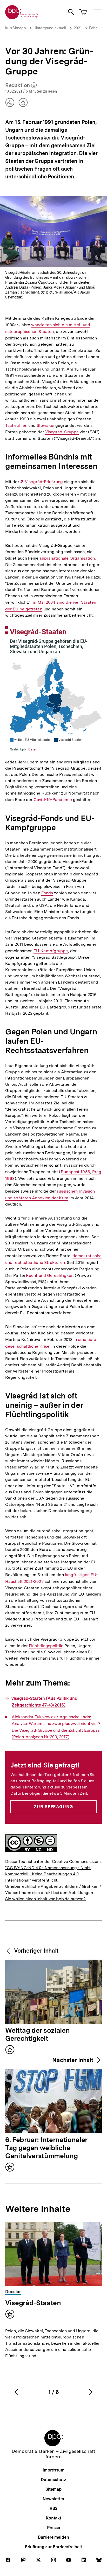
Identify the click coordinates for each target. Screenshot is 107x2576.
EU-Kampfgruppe (51, 951)
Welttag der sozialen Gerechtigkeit (37, 2035)
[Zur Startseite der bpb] (22, 18)
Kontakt (53, 2518)
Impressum (53, 2470)
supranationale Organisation (67, 558)
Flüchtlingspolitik (46, 1646)
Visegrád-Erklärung (44, 482)
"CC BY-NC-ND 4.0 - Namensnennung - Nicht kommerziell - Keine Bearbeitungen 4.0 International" (48, 1874)
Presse (53, 2528)
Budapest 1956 (75, 1172)
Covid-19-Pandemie (53, 800)
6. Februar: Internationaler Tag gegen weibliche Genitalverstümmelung (46, 2148)
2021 (78, 28)
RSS (54, 2508)
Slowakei (45, 426)
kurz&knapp (16, 28)
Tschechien (16, 426)
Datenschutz (53, 2480)
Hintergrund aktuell (50, 28)
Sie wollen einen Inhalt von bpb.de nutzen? (45, 1899)
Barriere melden (53, 2537)
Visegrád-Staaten (33, 2303)
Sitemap (53, 2489)
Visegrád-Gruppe (62, 432)
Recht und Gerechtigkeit (50, 1276)
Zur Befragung (53, 1807)
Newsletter (53, 2499)
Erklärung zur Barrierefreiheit (53, 2547)
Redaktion (21, 86)
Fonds (47, 893)
